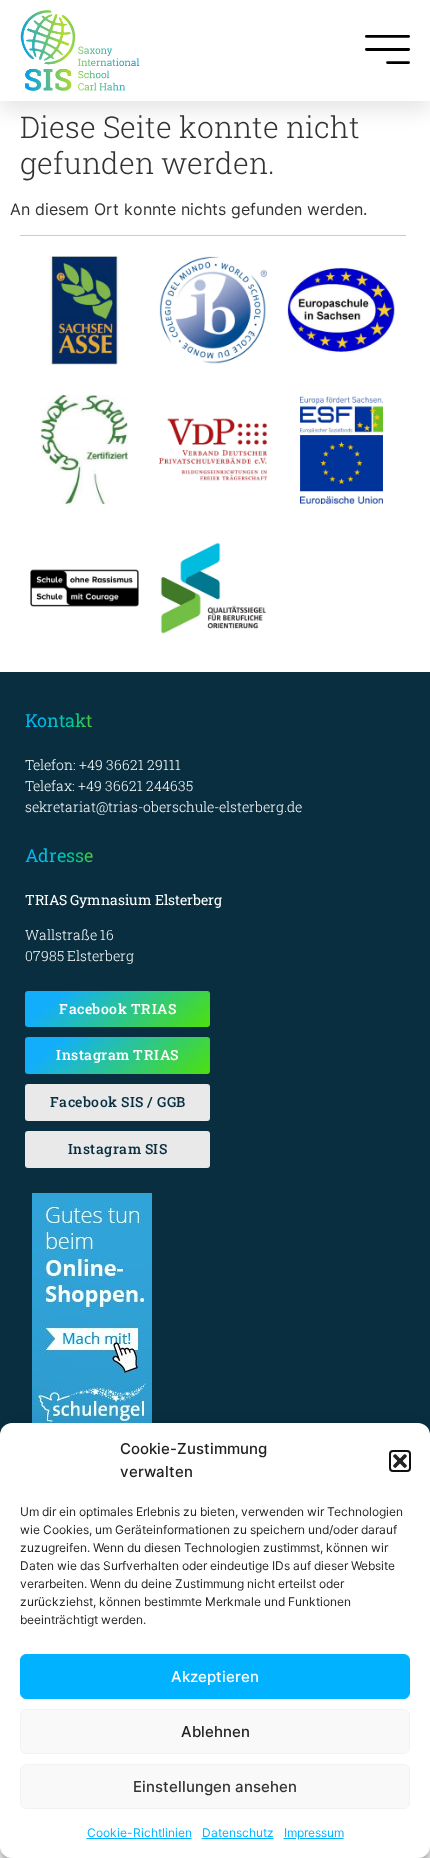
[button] (400, 1461)
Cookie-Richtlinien (139, 1832)
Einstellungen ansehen (215, 1786)
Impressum (314, 1832)
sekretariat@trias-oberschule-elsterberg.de (163, 806)
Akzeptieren (215, 1676)
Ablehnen (215, 1731)
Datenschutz (238, 1832)
